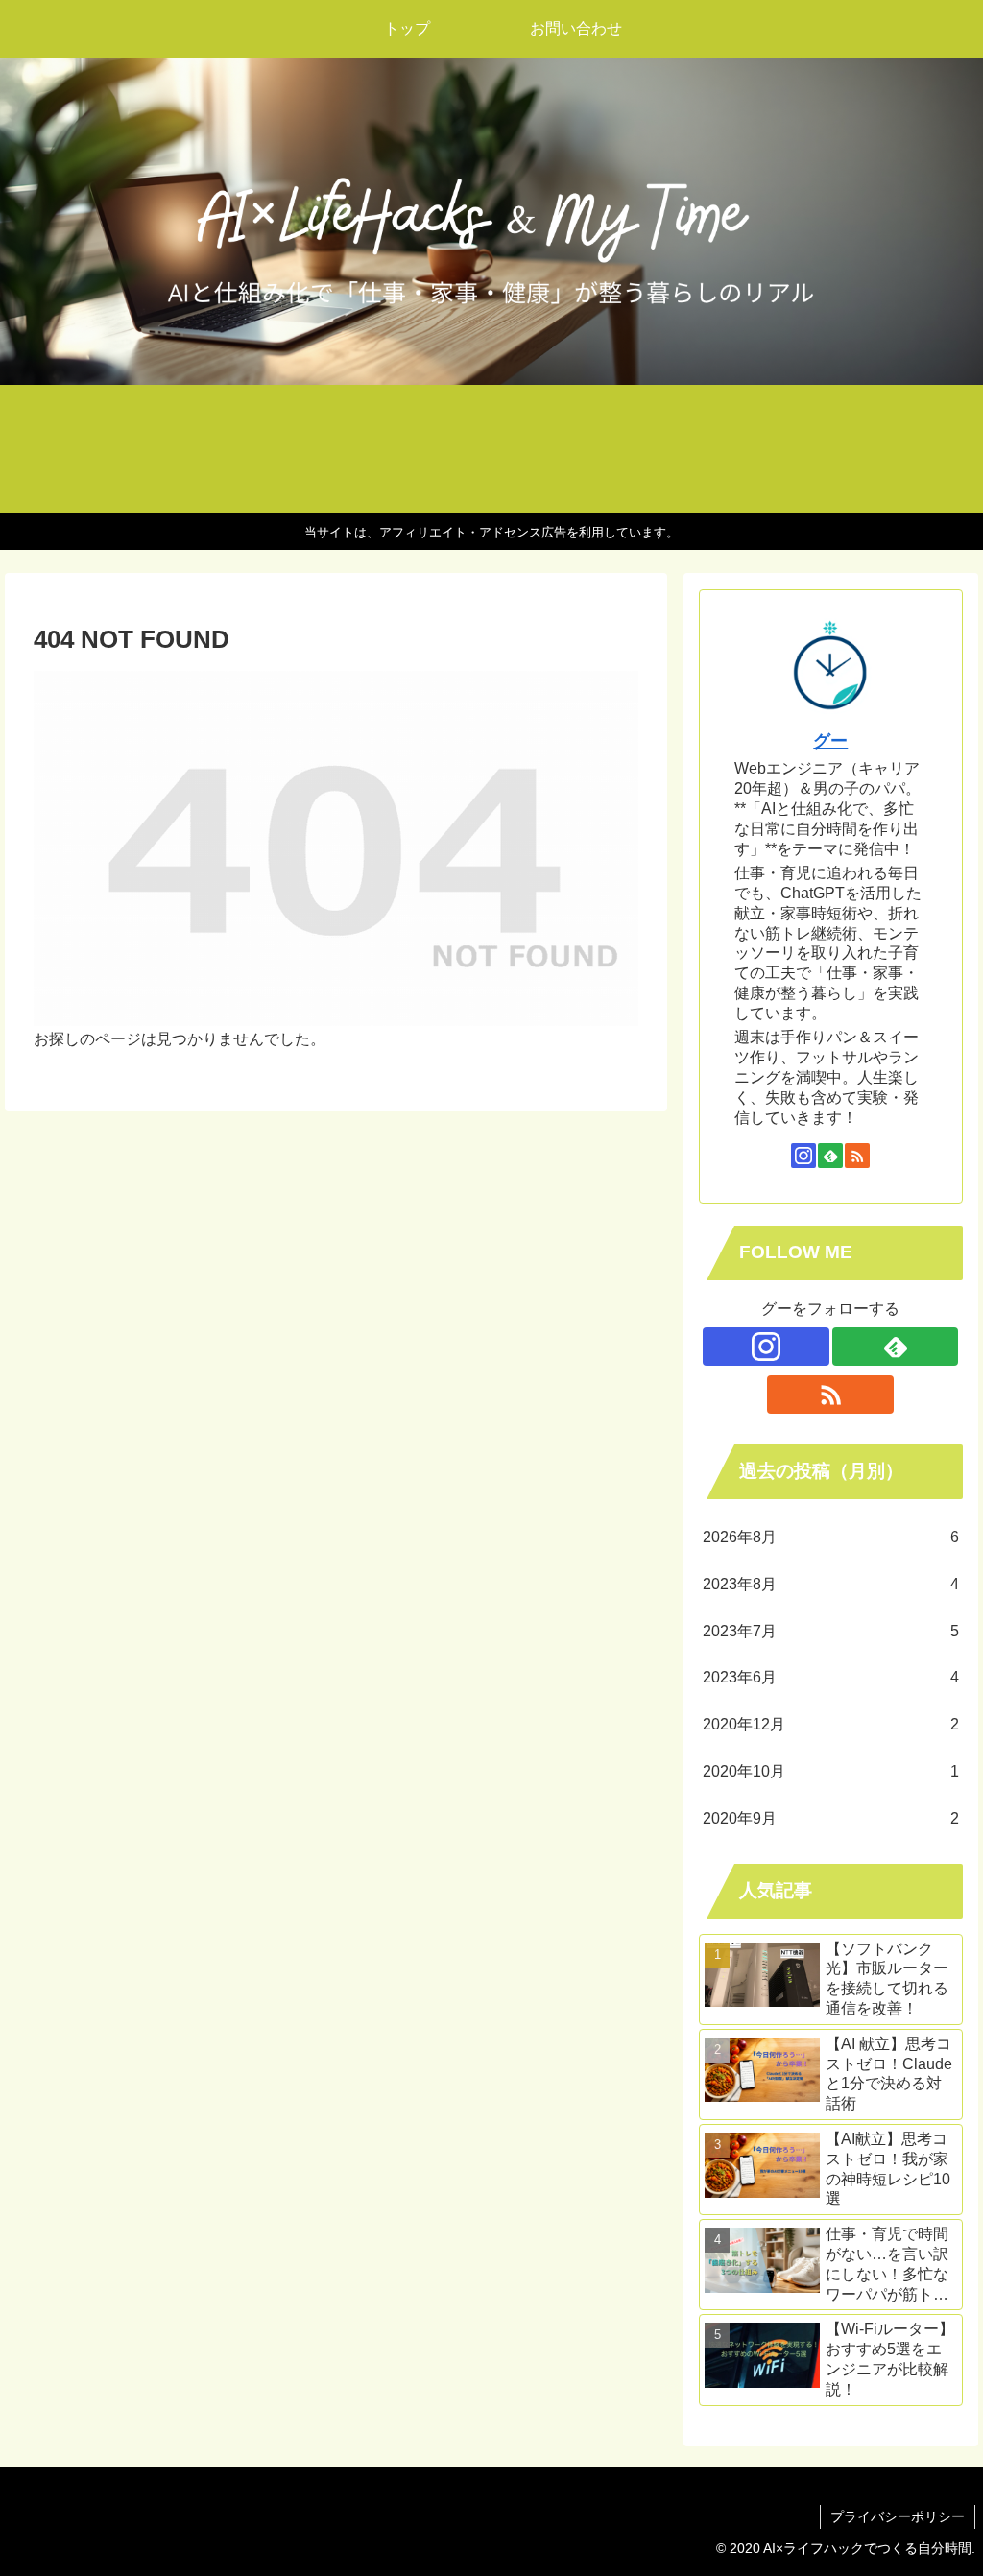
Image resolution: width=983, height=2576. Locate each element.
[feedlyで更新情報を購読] (830, 1156)
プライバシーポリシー (898, 2516)
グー (830, 741)
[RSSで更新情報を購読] (857, 1156)
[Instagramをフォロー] (803, 1156)
